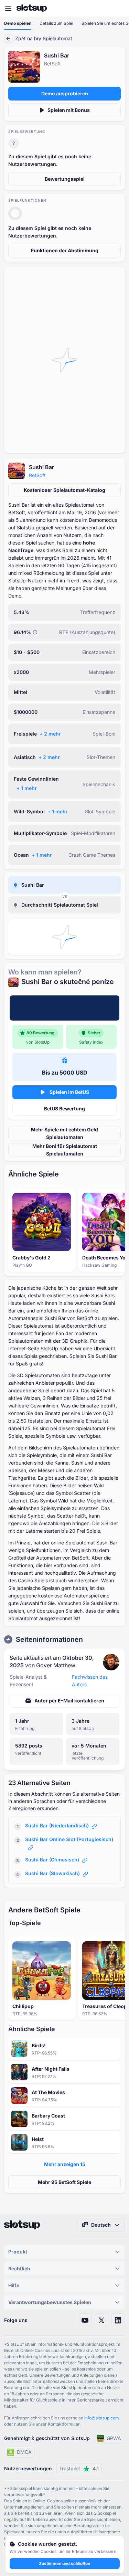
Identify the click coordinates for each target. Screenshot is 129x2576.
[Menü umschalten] (8, 8)
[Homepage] (32, 8)
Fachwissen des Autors (90, 1681)
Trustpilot (79, 2468)
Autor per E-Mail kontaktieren (69, 1701)
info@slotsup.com (102, 2418)
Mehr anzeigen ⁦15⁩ (65, 2164)
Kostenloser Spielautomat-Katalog (64, 490)
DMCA (24, 2452)
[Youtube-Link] (85, 2320)
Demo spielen (18, 23)
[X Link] (101, 2320)
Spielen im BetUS (69, 1092)
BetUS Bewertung (64, 1108)
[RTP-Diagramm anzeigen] (35, 632)
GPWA (114, 2438)
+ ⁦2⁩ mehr (50, 734)
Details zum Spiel (56, 23)
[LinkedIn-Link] (118, 2320)
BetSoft (37, 475)
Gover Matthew (56, 1665)
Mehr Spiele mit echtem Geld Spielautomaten (64, 1133)
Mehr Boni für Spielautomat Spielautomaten (65, 1150)
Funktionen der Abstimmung (65, 250)
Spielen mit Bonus (69, 110)
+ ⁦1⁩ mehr (27, 788)
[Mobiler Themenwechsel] (117, 8)
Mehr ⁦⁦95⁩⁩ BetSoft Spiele (64, 2182)
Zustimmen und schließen (64, 2563)
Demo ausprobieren (65, 93)
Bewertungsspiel (65, 179)
